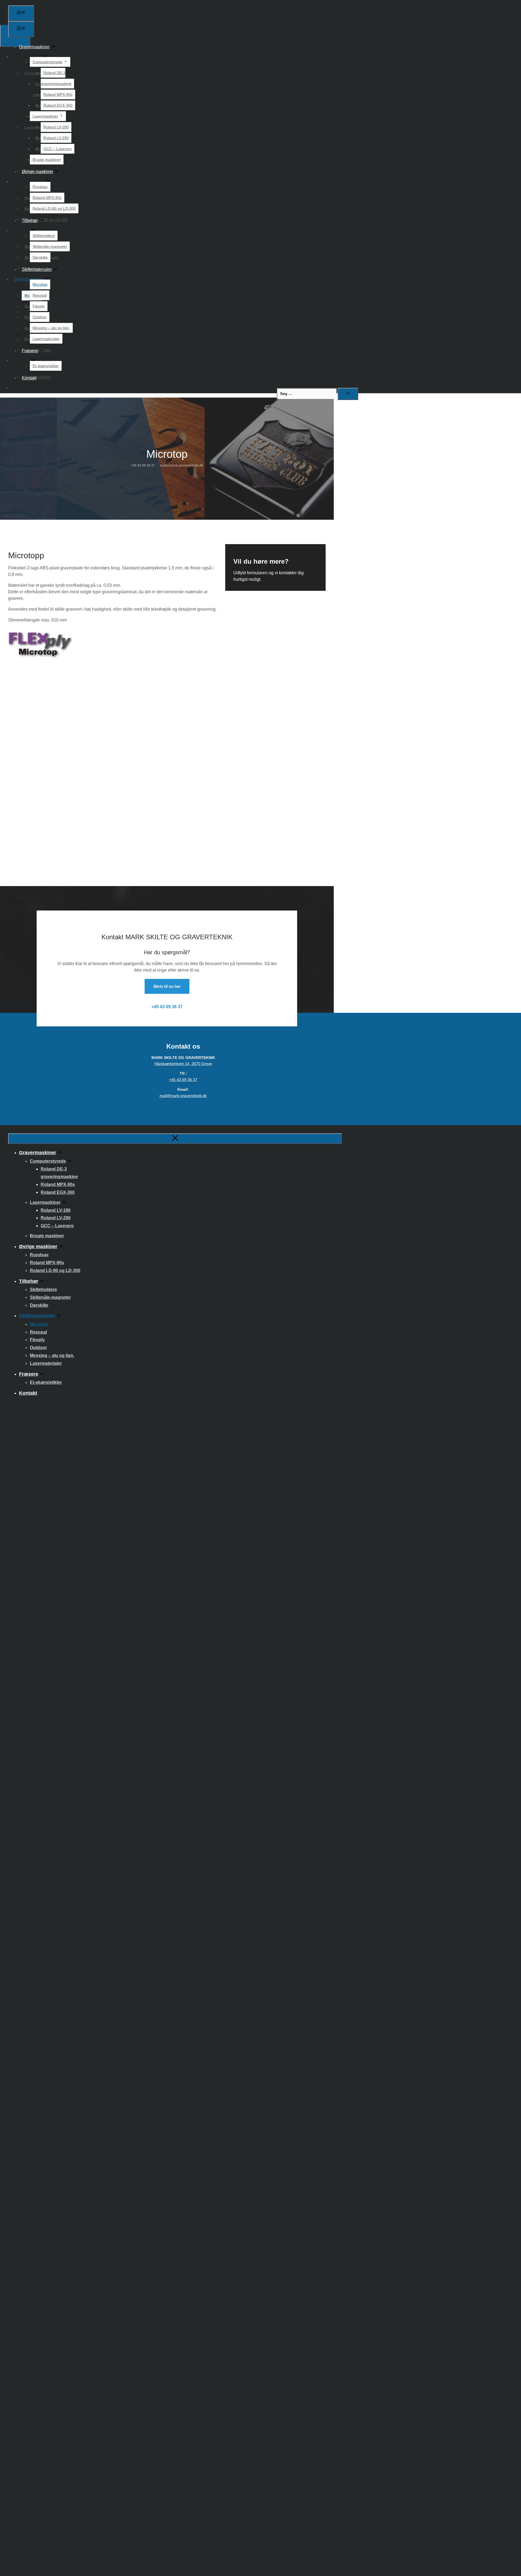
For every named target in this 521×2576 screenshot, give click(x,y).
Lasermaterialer (46, 339)
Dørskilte (40, 257)
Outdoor (40, 317)
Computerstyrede (47, 62)
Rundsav (40, 187)
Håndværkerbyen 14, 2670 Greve (183, 1064)
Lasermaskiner (45, 116)
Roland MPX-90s (58, 94)
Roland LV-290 (56, 138)
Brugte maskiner (47, 160)
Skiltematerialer (37, 269)
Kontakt (29, 378)
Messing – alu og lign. (51, 328)
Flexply (39, 306)
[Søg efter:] (307, 393)
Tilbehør (30, 221)
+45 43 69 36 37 (143, 465)
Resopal (40, 295)
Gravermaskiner (34, 47)
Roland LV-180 (56, 127)
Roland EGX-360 (58, 105)
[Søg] (348, 394)
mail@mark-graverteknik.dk (182, 465)
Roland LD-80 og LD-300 (54, 208)
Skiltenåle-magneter (50, 246)
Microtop (40, 284)
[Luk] (175, 1139)
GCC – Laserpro (58, 149)
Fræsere (30, 351)
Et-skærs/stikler (46, 366)
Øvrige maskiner (37, 172)
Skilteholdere (44, 236)
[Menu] (21, 13)
